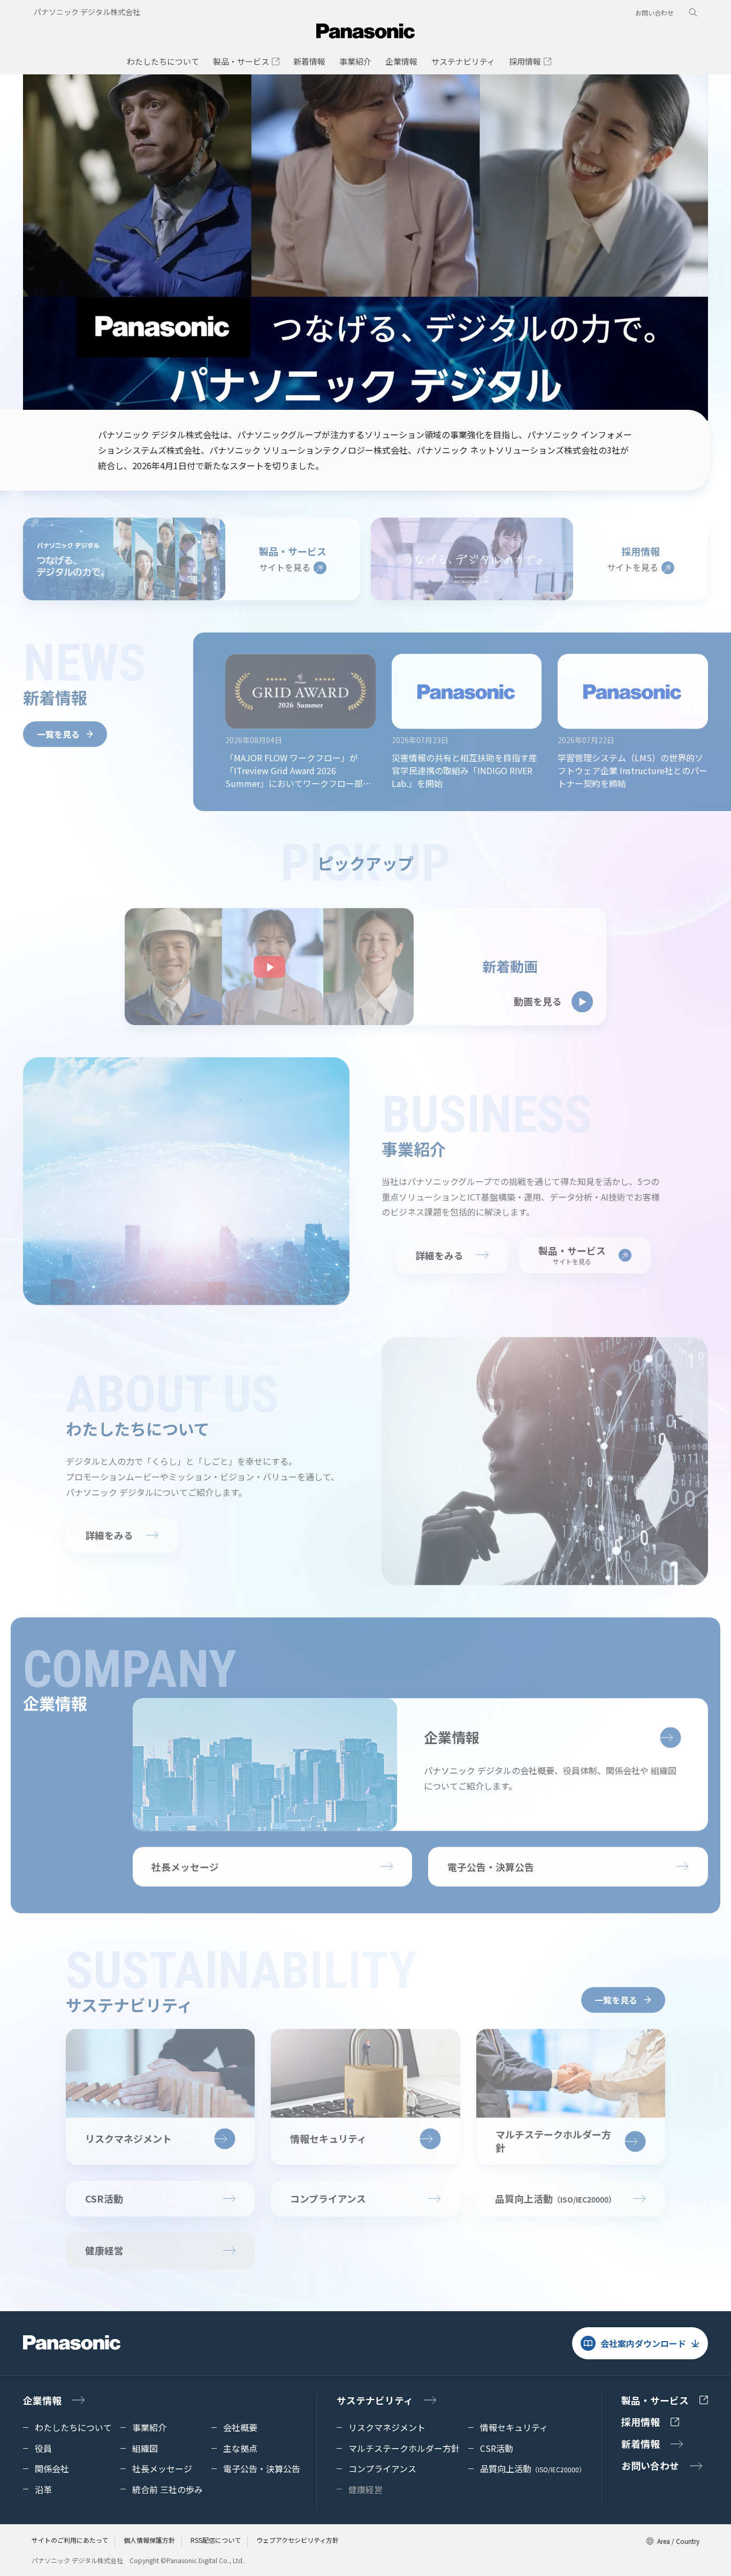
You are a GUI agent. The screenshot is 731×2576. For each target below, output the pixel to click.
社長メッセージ (185, 1861)
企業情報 (42, 2400)
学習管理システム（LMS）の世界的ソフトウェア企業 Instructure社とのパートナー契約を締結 (633, 765)
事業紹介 (149, 2427)
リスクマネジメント (387, 2427)
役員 (43, 2448)
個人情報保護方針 (149, 2540)
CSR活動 (104, 2192)
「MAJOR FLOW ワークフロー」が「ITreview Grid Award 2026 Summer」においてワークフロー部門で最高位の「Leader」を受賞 (298, 765)
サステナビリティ (375, 2400)
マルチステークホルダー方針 (404, 2448)
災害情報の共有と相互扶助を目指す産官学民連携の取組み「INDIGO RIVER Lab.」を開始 (465, 765)
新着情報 (641, 2443)
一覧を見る (58, 728)
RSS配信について (216, 2540)
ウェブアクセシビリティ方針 (298, 2540)
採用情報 (641, 2421)
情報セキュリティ (514, 2427)
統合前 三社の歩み (167, 2489)
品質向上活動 (533, 2468)
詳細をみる (439, 1249)
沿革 (43, 2489)
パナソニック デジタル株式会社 (87, 12)
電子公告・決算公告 (491, 1861)
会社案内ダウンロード (643, 2343)
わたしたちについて (73, 2427)
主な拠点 (240, 2448)
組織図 (145, 2448)
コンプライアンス (328, 2192)
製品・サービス (655, 2400)
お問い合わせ (654, 13)
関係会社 (52, 2468)
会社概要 (240, 2427)
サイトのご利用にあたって (70, 2540)
